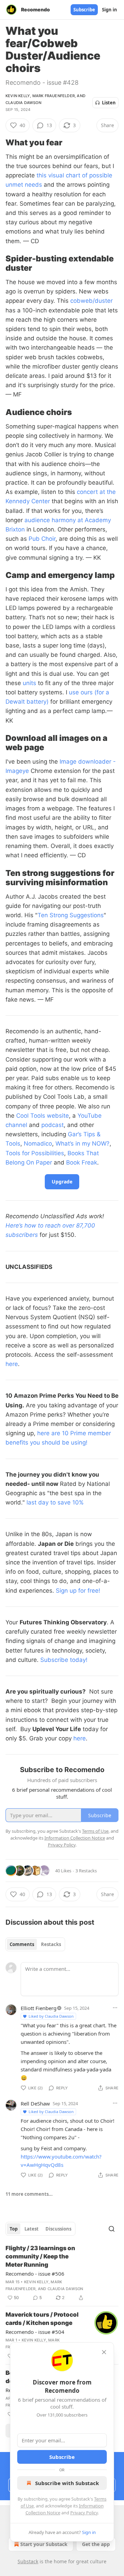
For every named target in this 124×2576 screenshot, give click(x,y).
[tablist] (35, 1944)
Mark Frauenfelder (54, 96)
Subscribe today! (64, 1660)
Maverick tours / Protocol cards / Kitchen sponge (42, 2319)
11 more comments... (29, 2194)
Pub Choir (42, 539)
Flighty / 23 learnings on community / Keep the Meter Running (40, 2256)
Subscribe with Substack (67, 2483)
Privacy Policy (84, 2513)
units (29, 683)
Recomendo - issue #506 (35, 2274)
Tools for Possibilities (35, 1153)
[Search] (112, 2229)
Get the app (96, 2544)
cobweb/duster (91, 301)
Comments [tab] (22, 1944)
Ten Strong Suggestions (71, 915)
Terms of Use (95, 1831)
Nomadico (38, 1144)
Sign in (110, 10)
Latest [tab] (32, 2229)
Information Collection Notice (75, 1838)
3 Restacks (86, 1871)
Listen (109, 103)
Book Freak (82, 1162)
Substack (28, 2561)
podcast (53, 1125)
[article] (62, 2273)
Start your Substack (44, 2544)
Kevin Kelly (18, 96)
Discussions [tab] (58, 2229)
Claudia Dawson (23, 103)
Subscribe (84, 10)
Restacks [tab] (51, 1944)
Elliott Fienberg (39, 2008)
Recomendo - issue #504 (35, 2332)
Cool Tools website (43, 1116)
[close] (104, 2352)
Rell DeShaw (35, 2103)
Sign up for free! (78, 1591)
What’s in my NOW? (82, 1144)
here (12, 1364)
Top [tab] (14, 2229)
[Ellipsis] (115, 2008)
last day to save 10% (55, 1502)
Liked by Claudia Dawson (51, 2016)
